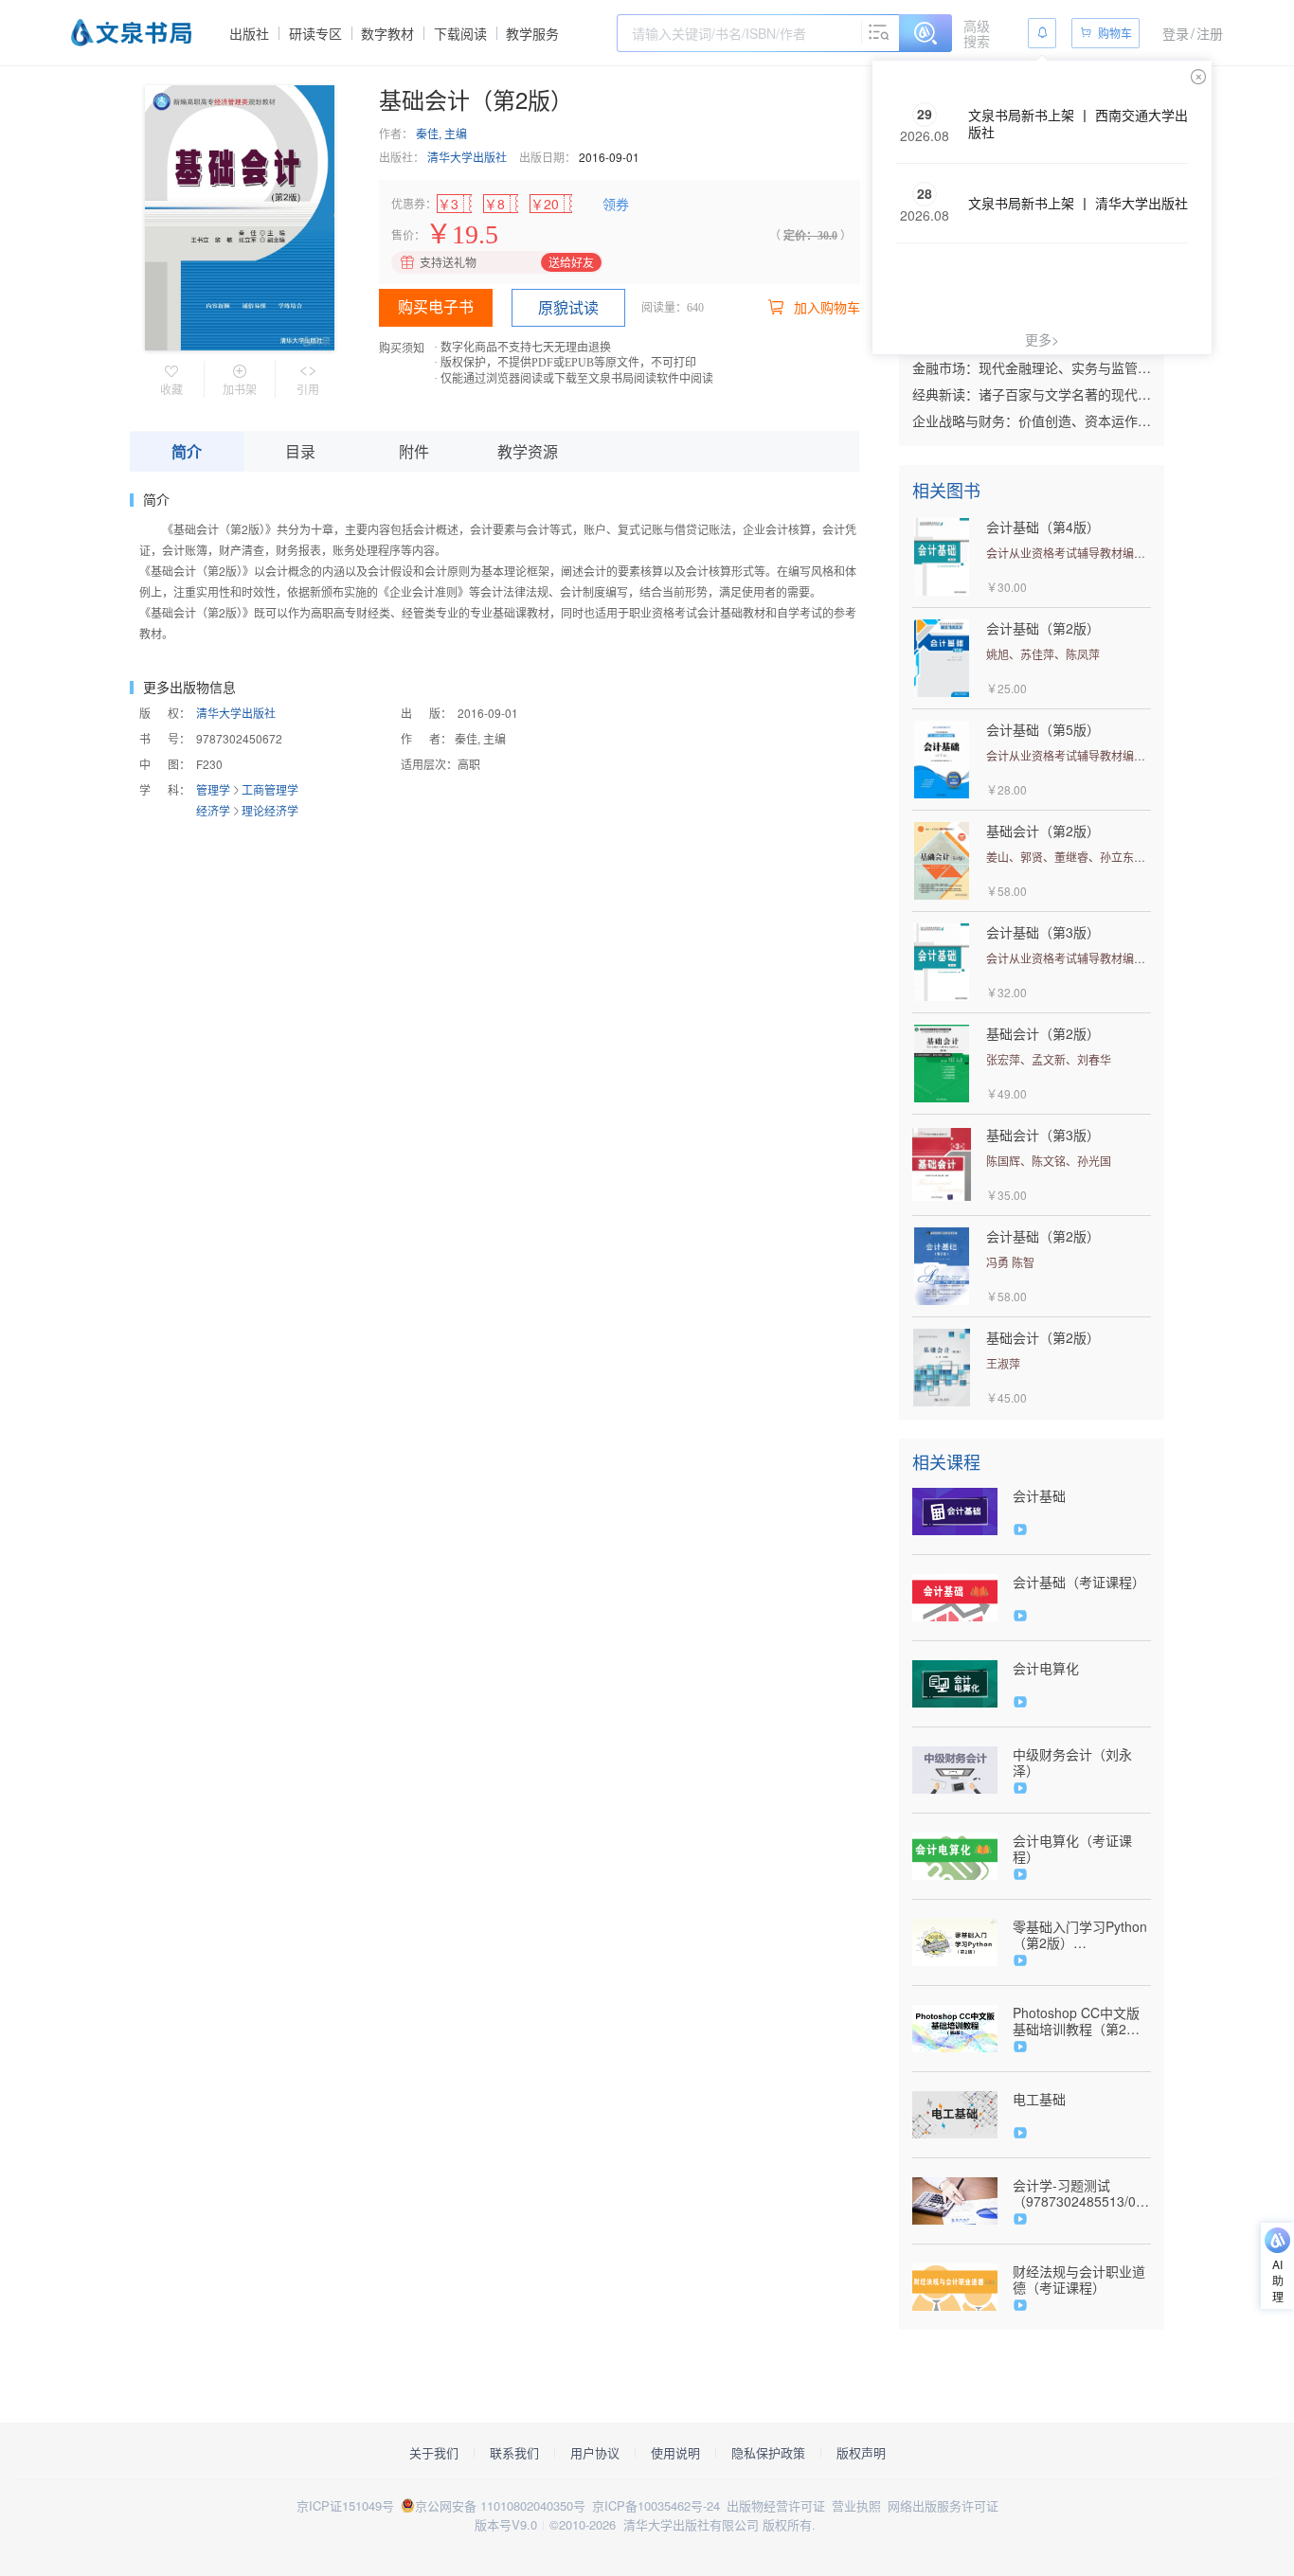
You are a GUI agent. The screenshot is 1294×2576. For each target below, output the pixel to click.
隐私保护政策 (768, 2453)
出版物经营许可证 (776, 2505)
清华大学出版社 (467, 157)
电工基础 (1039, 2099)
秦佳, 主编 (441, 133)
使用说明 (675, 2453)
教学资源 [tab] (528, 451)
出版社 (249, 33)
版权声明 (861, 2453)
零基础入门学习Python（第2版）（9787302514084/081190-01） (1082, 1935)
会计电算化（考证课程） (1072, 1849)
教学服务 (532, 33)
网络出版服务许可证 (943, 2505)
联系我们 (514, 2453)
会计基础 (1039, 1496)
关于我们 (434, 2453)
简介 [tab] (187, 451)
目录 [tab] (300, 451)
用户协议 (595, 2453)
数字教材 (387, 33)
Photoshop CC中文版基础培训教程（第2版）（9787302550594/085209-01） (1082, 2021)
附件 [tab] (414, 451)
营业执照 (856, 2505)
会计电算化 (1046, 1668)
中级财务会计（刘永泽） (1072, 1762)
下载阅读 (460, 33)
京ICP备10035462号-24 (656, 2505)
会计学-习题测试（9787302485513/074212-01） (1082, 2193)
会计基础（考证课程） (1079, 1582)
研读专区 (315, 33)
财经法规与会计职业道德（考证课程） (1079, 2280)
